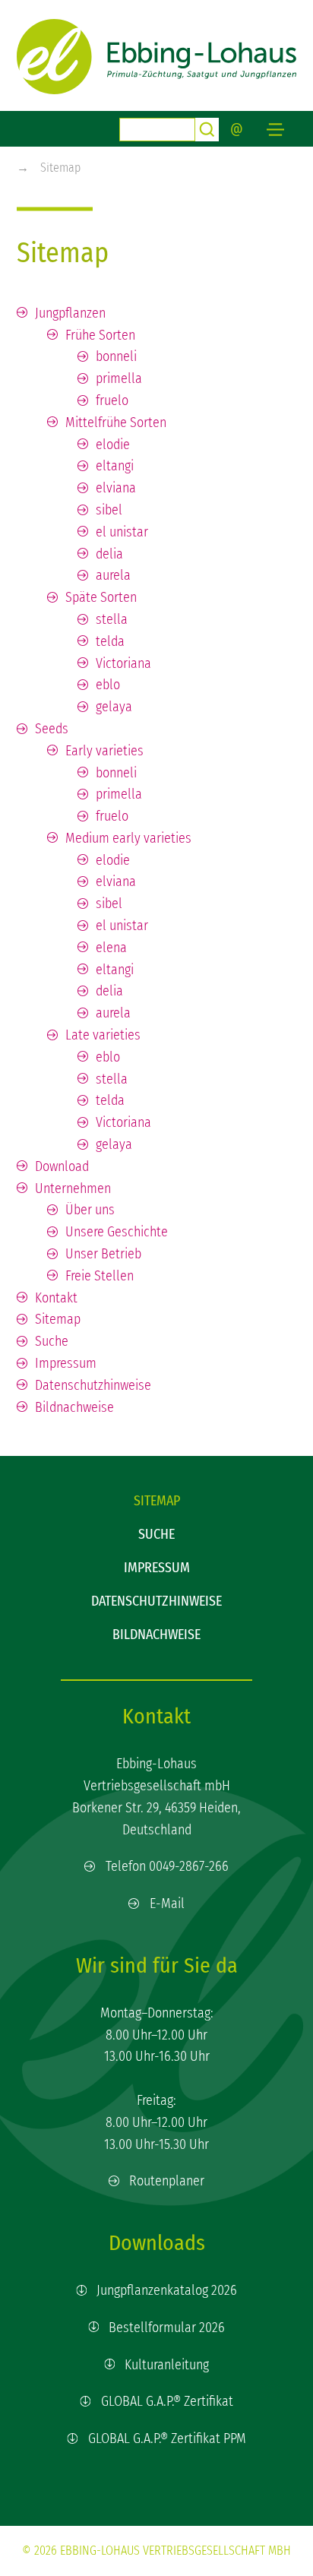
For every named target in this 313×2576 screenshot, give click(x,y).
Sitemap (60, 168)
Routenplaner (167, 2181)
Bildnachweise (156, 1635)
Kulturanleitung (167, 2365)
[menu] (275, 130)
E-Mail (167, 1904)
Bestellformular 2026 (167, 2328)
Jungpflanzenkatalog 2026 (167, 2290)
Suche (156, 1534)
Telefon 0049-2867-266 (167, 1866)
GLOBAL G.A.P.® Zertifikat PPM (167, 2438)
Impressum (157, 1568)
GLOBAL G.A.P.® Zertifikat (167, 2401)
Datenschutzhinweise (156, 1601)
